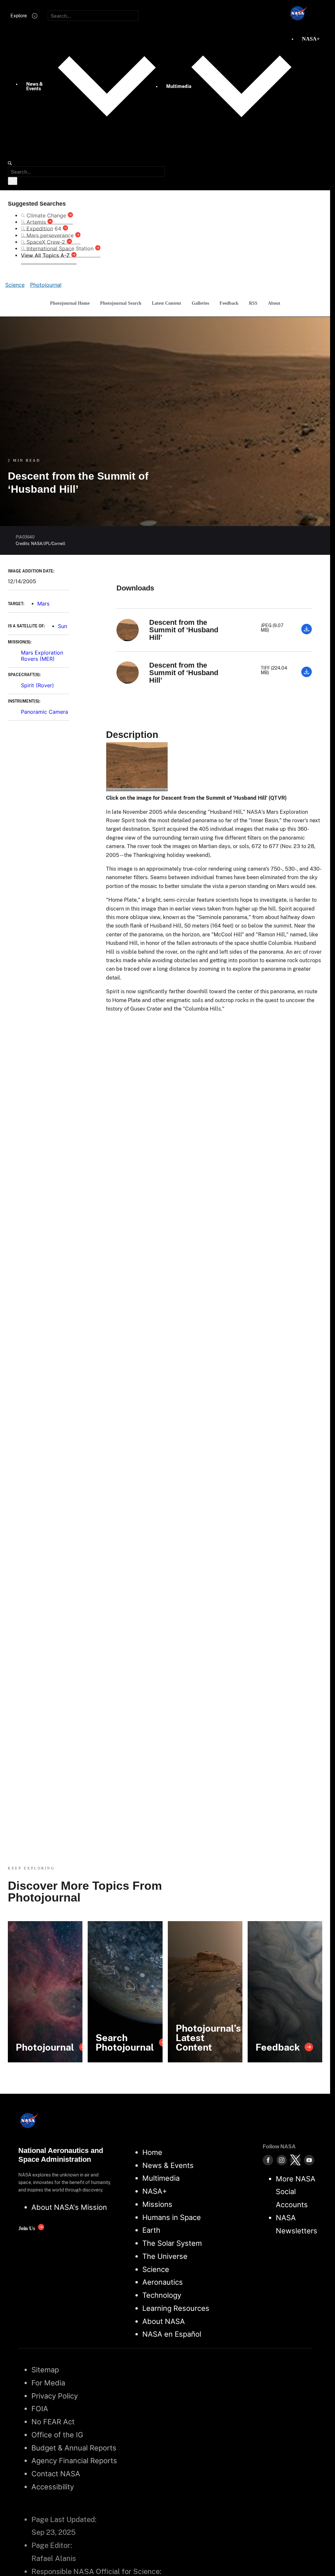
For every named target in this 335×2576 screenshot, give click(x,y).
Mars (43, 604)
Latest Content (167, 303)
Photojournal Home (70, 303)
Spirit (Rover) (37, 685)
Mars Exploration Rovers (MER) (42, 656)
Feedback (229, 303)
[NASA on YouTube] (309, 2160)
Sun (62, 626)
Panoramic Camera (44, 712)
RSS (253, 303)
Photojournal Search (121, 303)
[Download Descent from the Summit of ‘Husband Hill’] (307, 632)
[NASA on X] (295, 2160)
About (274, 303)
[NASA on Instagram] (282, 2160)
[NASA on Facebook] (268, 2160)
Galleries (200, 303)
